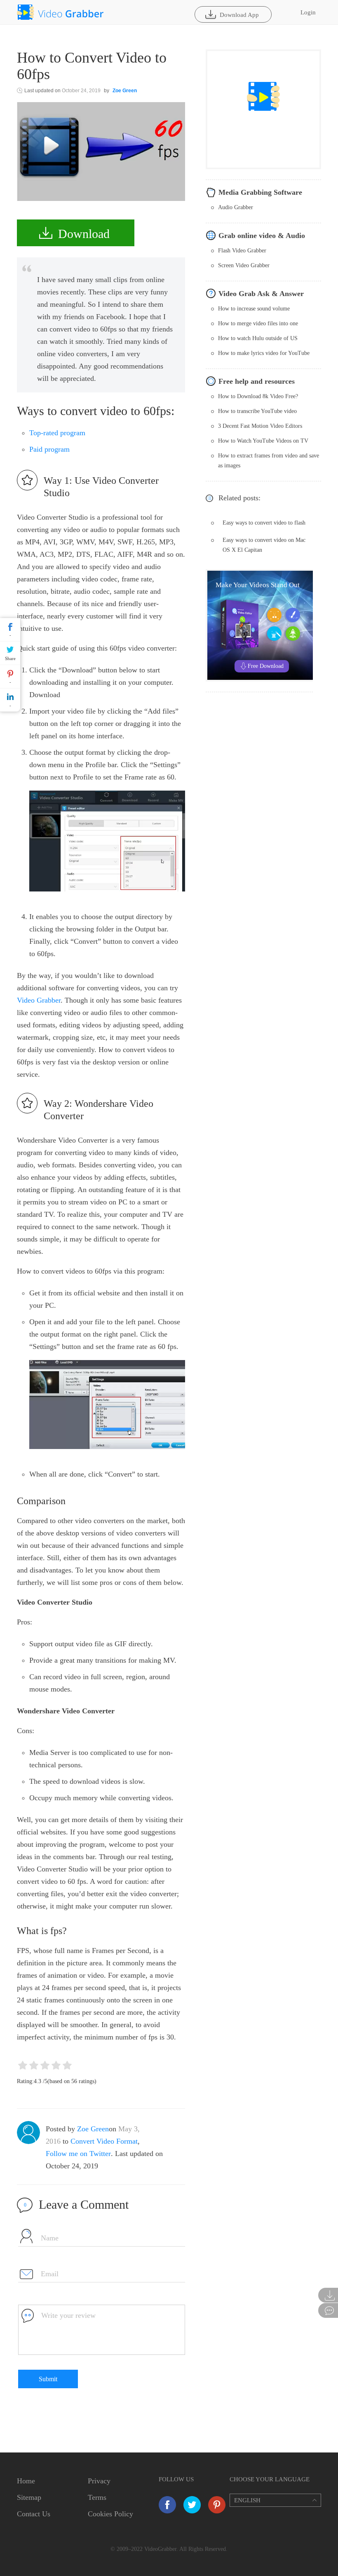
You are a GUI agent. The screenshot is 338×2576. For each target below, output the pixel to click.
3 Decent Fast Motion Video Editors (260, 426)
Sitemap (29, 2497)
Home (26, 2481)
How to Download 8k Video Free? (258, 396)
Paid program (49, 449)
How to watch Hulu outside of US (258, 338)
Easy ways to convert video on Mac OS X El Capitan (264, 545)
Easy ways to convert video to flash (264, 523)
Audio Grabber (236, 207)
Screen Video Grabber (244, 265)
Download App (239, 15)
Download (84, 234)
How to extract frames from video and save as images (269, 461)
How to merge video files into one (258, 323)
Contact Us (34, 2514)
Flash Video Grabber (242, 251)
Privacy (99, 2481)
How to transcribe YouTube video (257, 411)
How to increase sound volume (254, 309)
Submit (48, 2379)
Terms (97, 2497)
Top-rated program (57, 433)
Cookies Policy (110, 2514)
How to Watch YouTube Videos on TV (263, 441)
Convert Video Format (104, 2141)
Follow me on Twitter (78, 2154)
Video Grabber (39, 1000)
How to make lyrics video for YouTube (264, 353)
